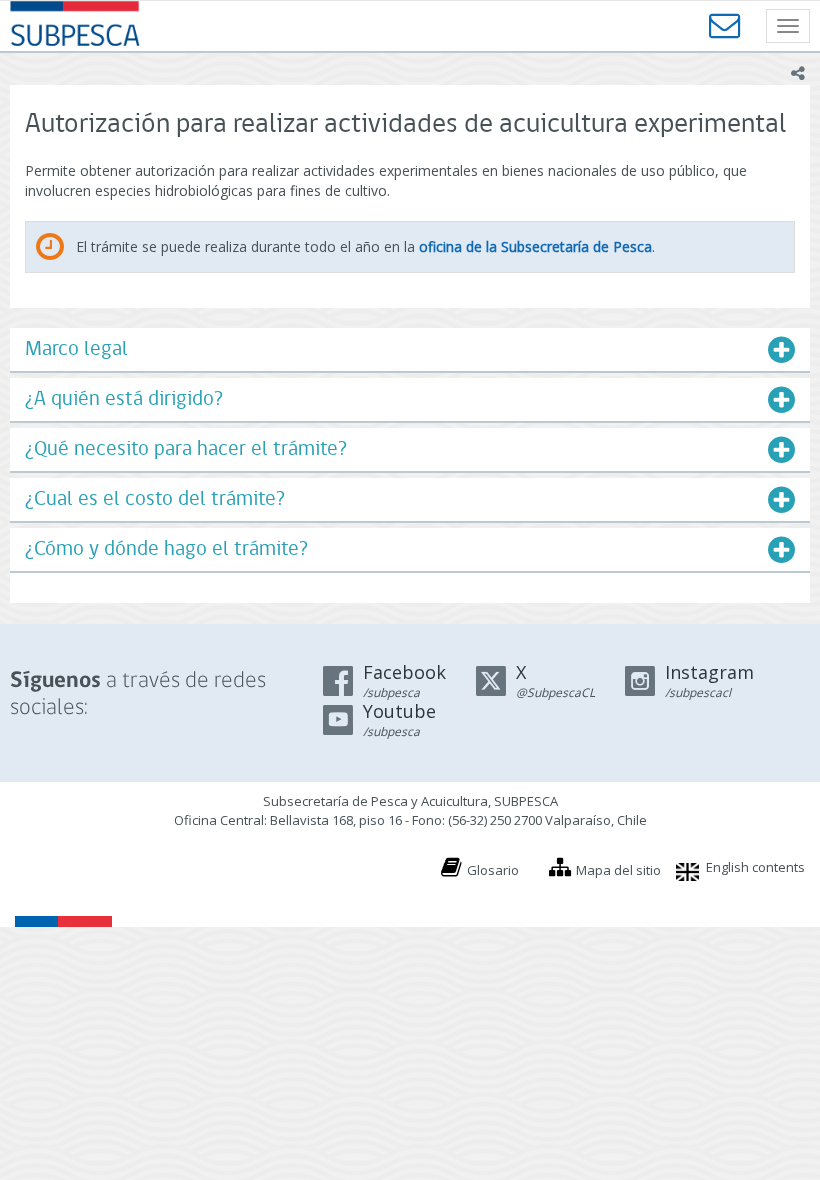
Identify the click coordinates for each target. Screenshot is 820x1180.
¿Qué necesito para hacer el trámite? (186, 449)
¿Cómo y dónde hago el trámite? (166, 549)
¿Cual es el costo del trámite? (155, 499)
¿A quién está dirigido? (124, 399)
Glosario (493, 870)
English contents (755, 867)
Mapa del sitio (618, 870)
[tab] (410, 349)
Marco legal (76, 349)
